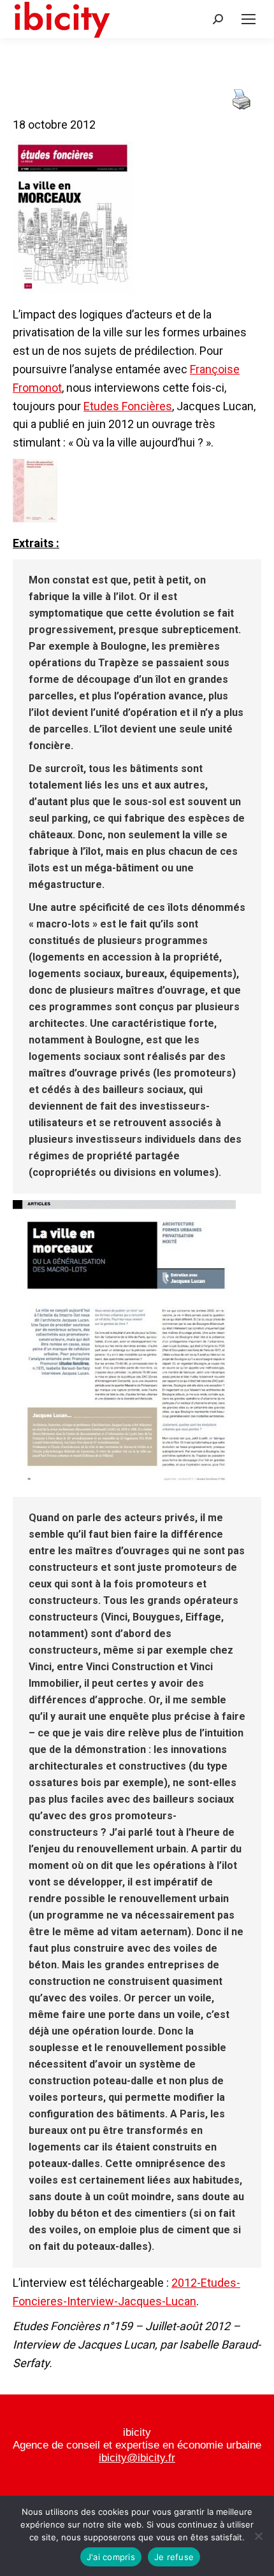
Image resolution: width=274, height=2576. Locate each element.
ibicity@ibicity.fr (137, 2458)
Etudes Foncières (128, 406)
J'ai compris (111, 2557)
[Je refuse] (258, 2536)
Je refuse (174, 2557)
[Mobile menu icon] (249, 19)
